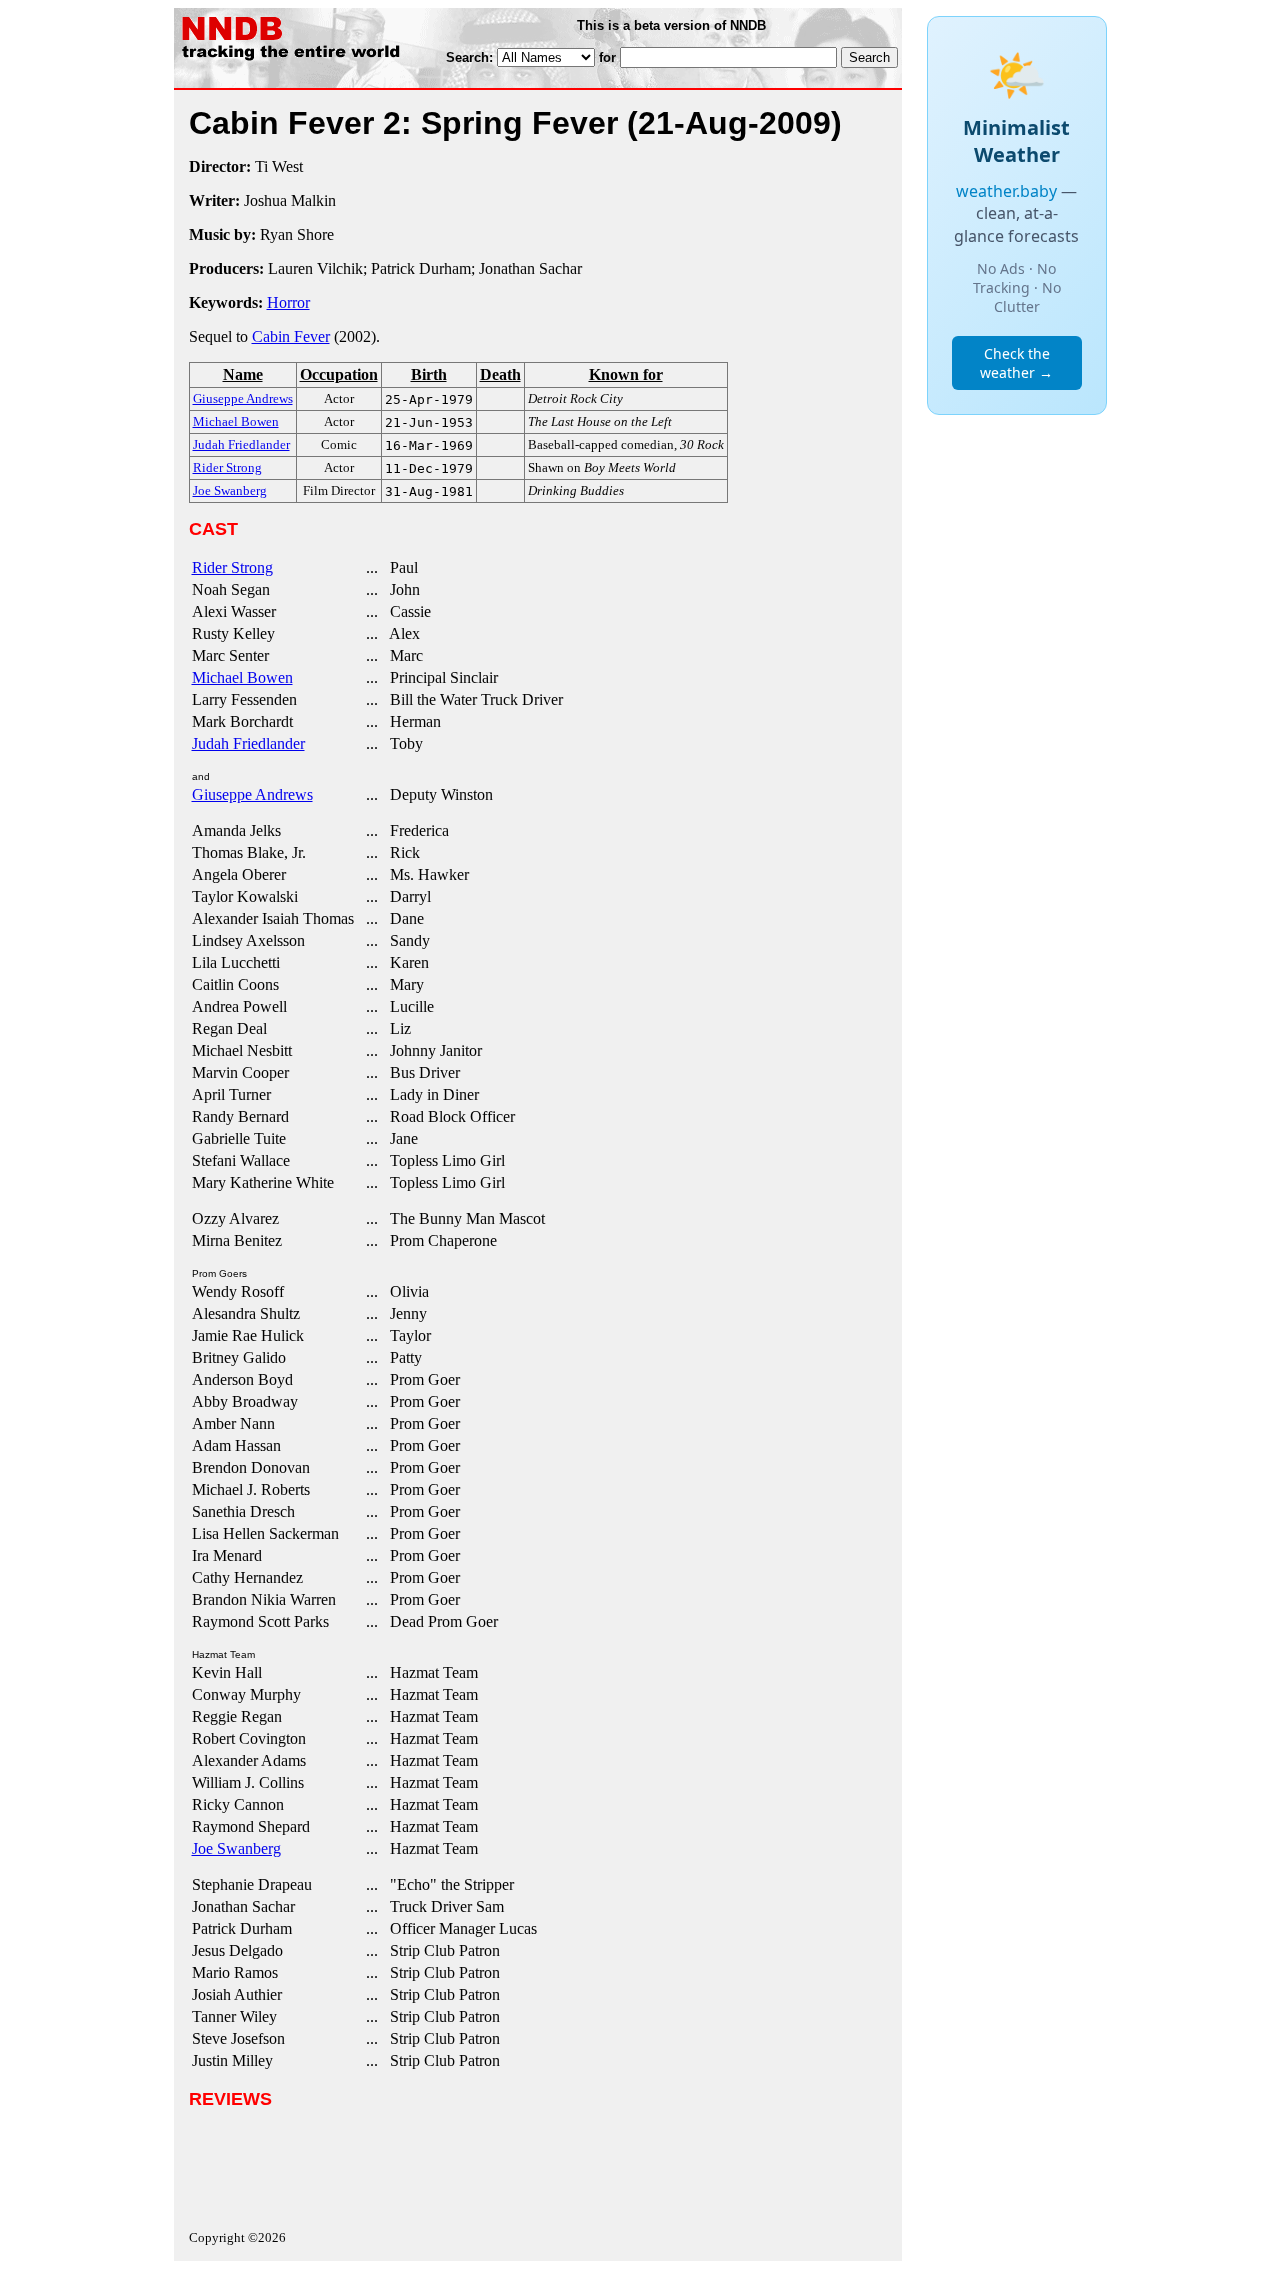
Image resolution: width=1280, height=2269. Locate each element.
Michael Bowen (242, 677)
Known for (626, 374)
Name (243, 374)
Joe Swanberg (236, 1848)
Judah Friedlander (248, 743)
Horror (288, 302)
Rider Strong (232, 567)
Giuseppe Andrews (252, 794)
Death (500, 374)
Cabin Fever (291, 336)
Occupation (339, 374)
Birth (429, 374)
